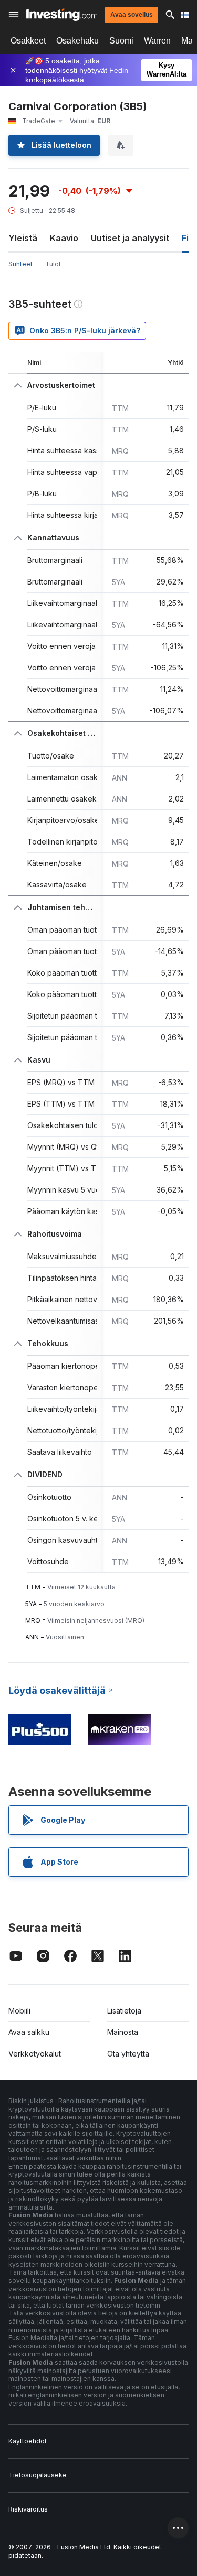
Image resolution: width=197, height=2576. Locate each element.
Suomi (121, 41)
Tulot (53, 264)
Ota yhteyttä (128, 2054)
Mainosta (123, 2032)
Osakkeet (28, 41)
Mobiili (19, 2011)
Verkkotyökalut (35, 2054)
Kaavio (64, 238)
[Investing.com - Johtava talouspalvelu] (62, 15)
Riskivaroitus (28, 2509)
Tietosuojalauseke (38, 2475)
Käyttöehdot (28, 2441)
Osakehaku (77, 41)
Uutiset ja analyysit (130, 238)
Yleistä (23, 238)
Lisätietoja (124, 2011)
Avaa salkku (29, 2032)
